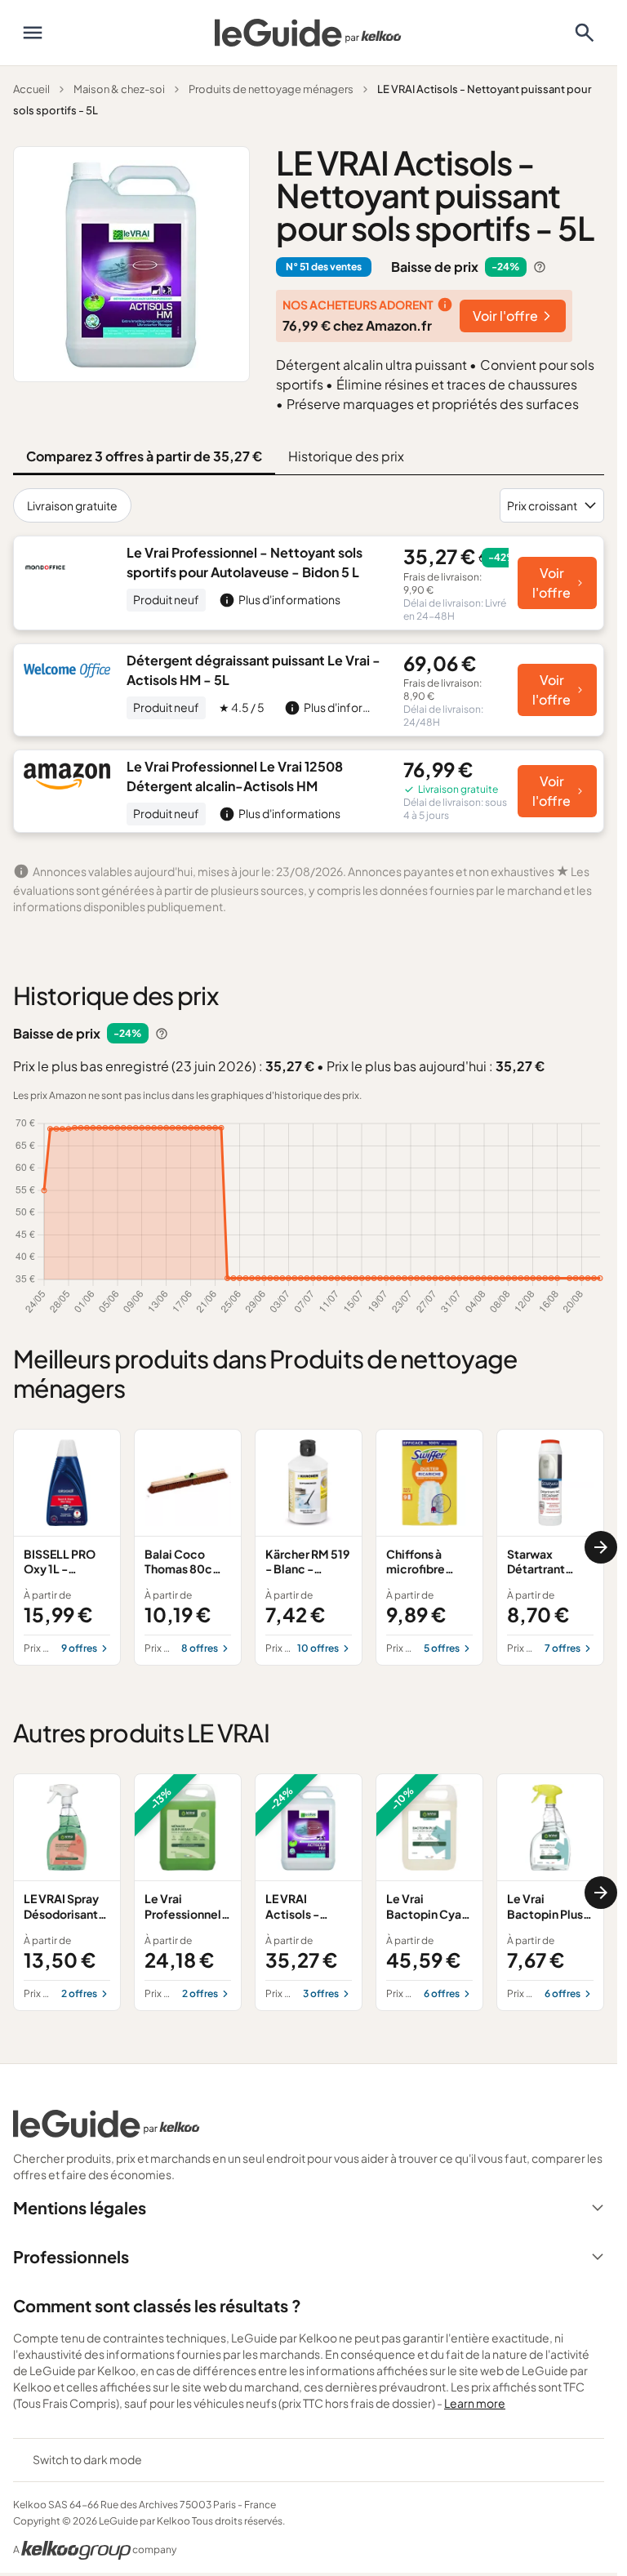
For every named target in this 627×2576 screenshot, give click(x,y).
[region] (309, 1547)
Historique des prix (346, 456)
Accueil (31, 89)
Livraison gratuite (72, 505)
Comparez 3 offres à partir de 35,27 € (144, 456)
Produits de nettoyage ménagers (271, 89)
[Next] (601, 1547)
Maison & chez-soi (119, 89)
